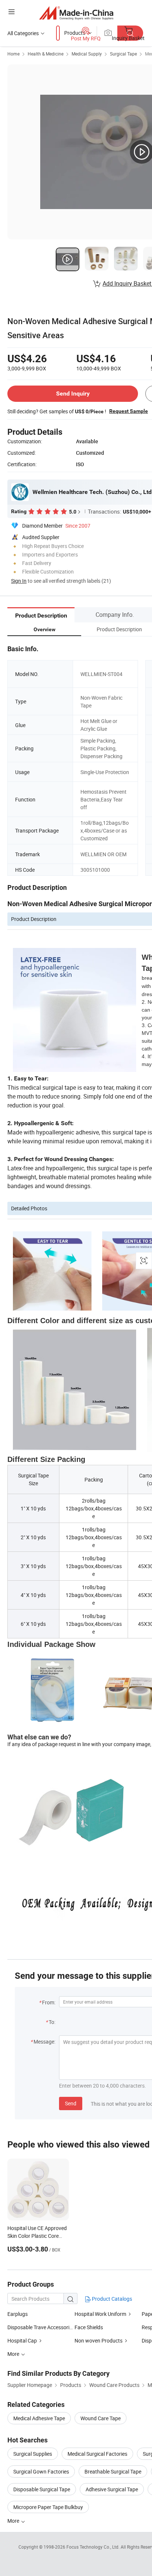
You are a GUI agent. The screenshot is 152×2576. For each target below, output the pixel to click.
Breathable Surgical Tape (113, 2471)
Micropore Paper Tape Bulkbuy (48, 2507)
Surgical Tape (123, 54)
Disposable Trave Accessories (41, 2327)
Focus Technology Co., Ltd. (94, 2547)
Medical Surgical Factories (97, 2454)
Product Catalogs (111, 2299)
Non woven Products (99, 2340)
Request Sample (129, 411)
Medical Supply (87, 54)
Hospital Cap (22, 2340)
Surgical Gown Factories (41, 2471)
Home (13, 54)
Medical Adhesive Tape (39, 2418)
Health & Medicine (46, 54)
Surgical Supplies (33, 2454)
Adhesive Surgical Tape (112, 2489)
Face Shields (89, 2327)
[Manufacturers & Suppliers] (76, 13)
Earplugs (18, 2314)
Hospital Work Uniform (100, 2314)
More (14, 2521)
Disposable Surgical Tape (42, 2489)
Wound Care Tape (101, 2418)
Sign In (19, 581)
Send (71, 2103)
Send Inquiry (73, 394)
